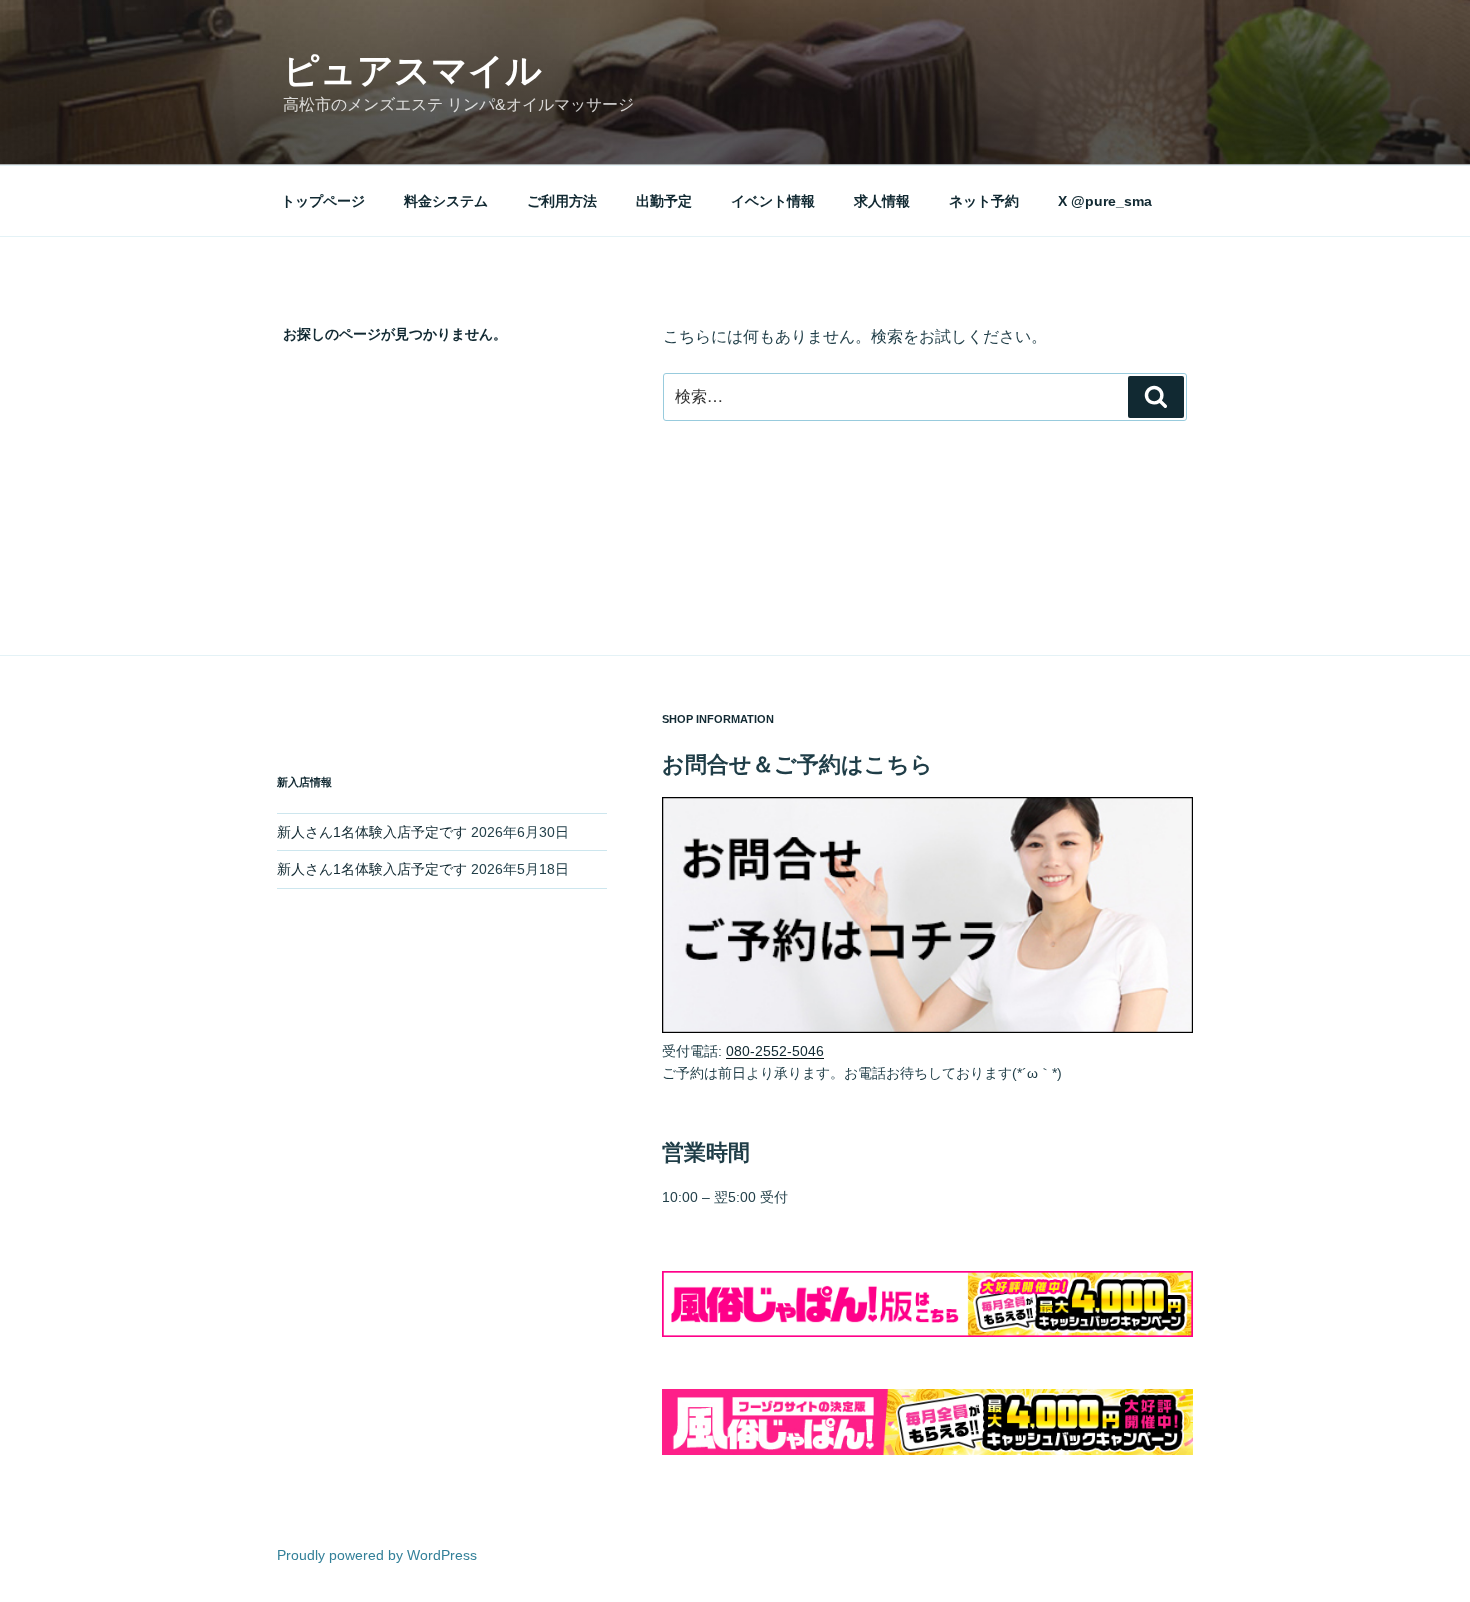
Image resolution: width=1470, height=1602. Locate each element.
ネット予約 (984, 201)
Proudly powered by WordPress (377, 1555)
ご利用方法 (562, 201)
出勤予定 (664, 201)
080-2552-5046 (775, 1051)
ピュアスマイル (412, 70)
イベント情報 (773, 201)
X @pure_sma (1105, 201)
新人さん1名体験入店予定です (372, 832)
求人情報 (882, 201)
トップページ (323, 201)
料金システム (446, 201)
